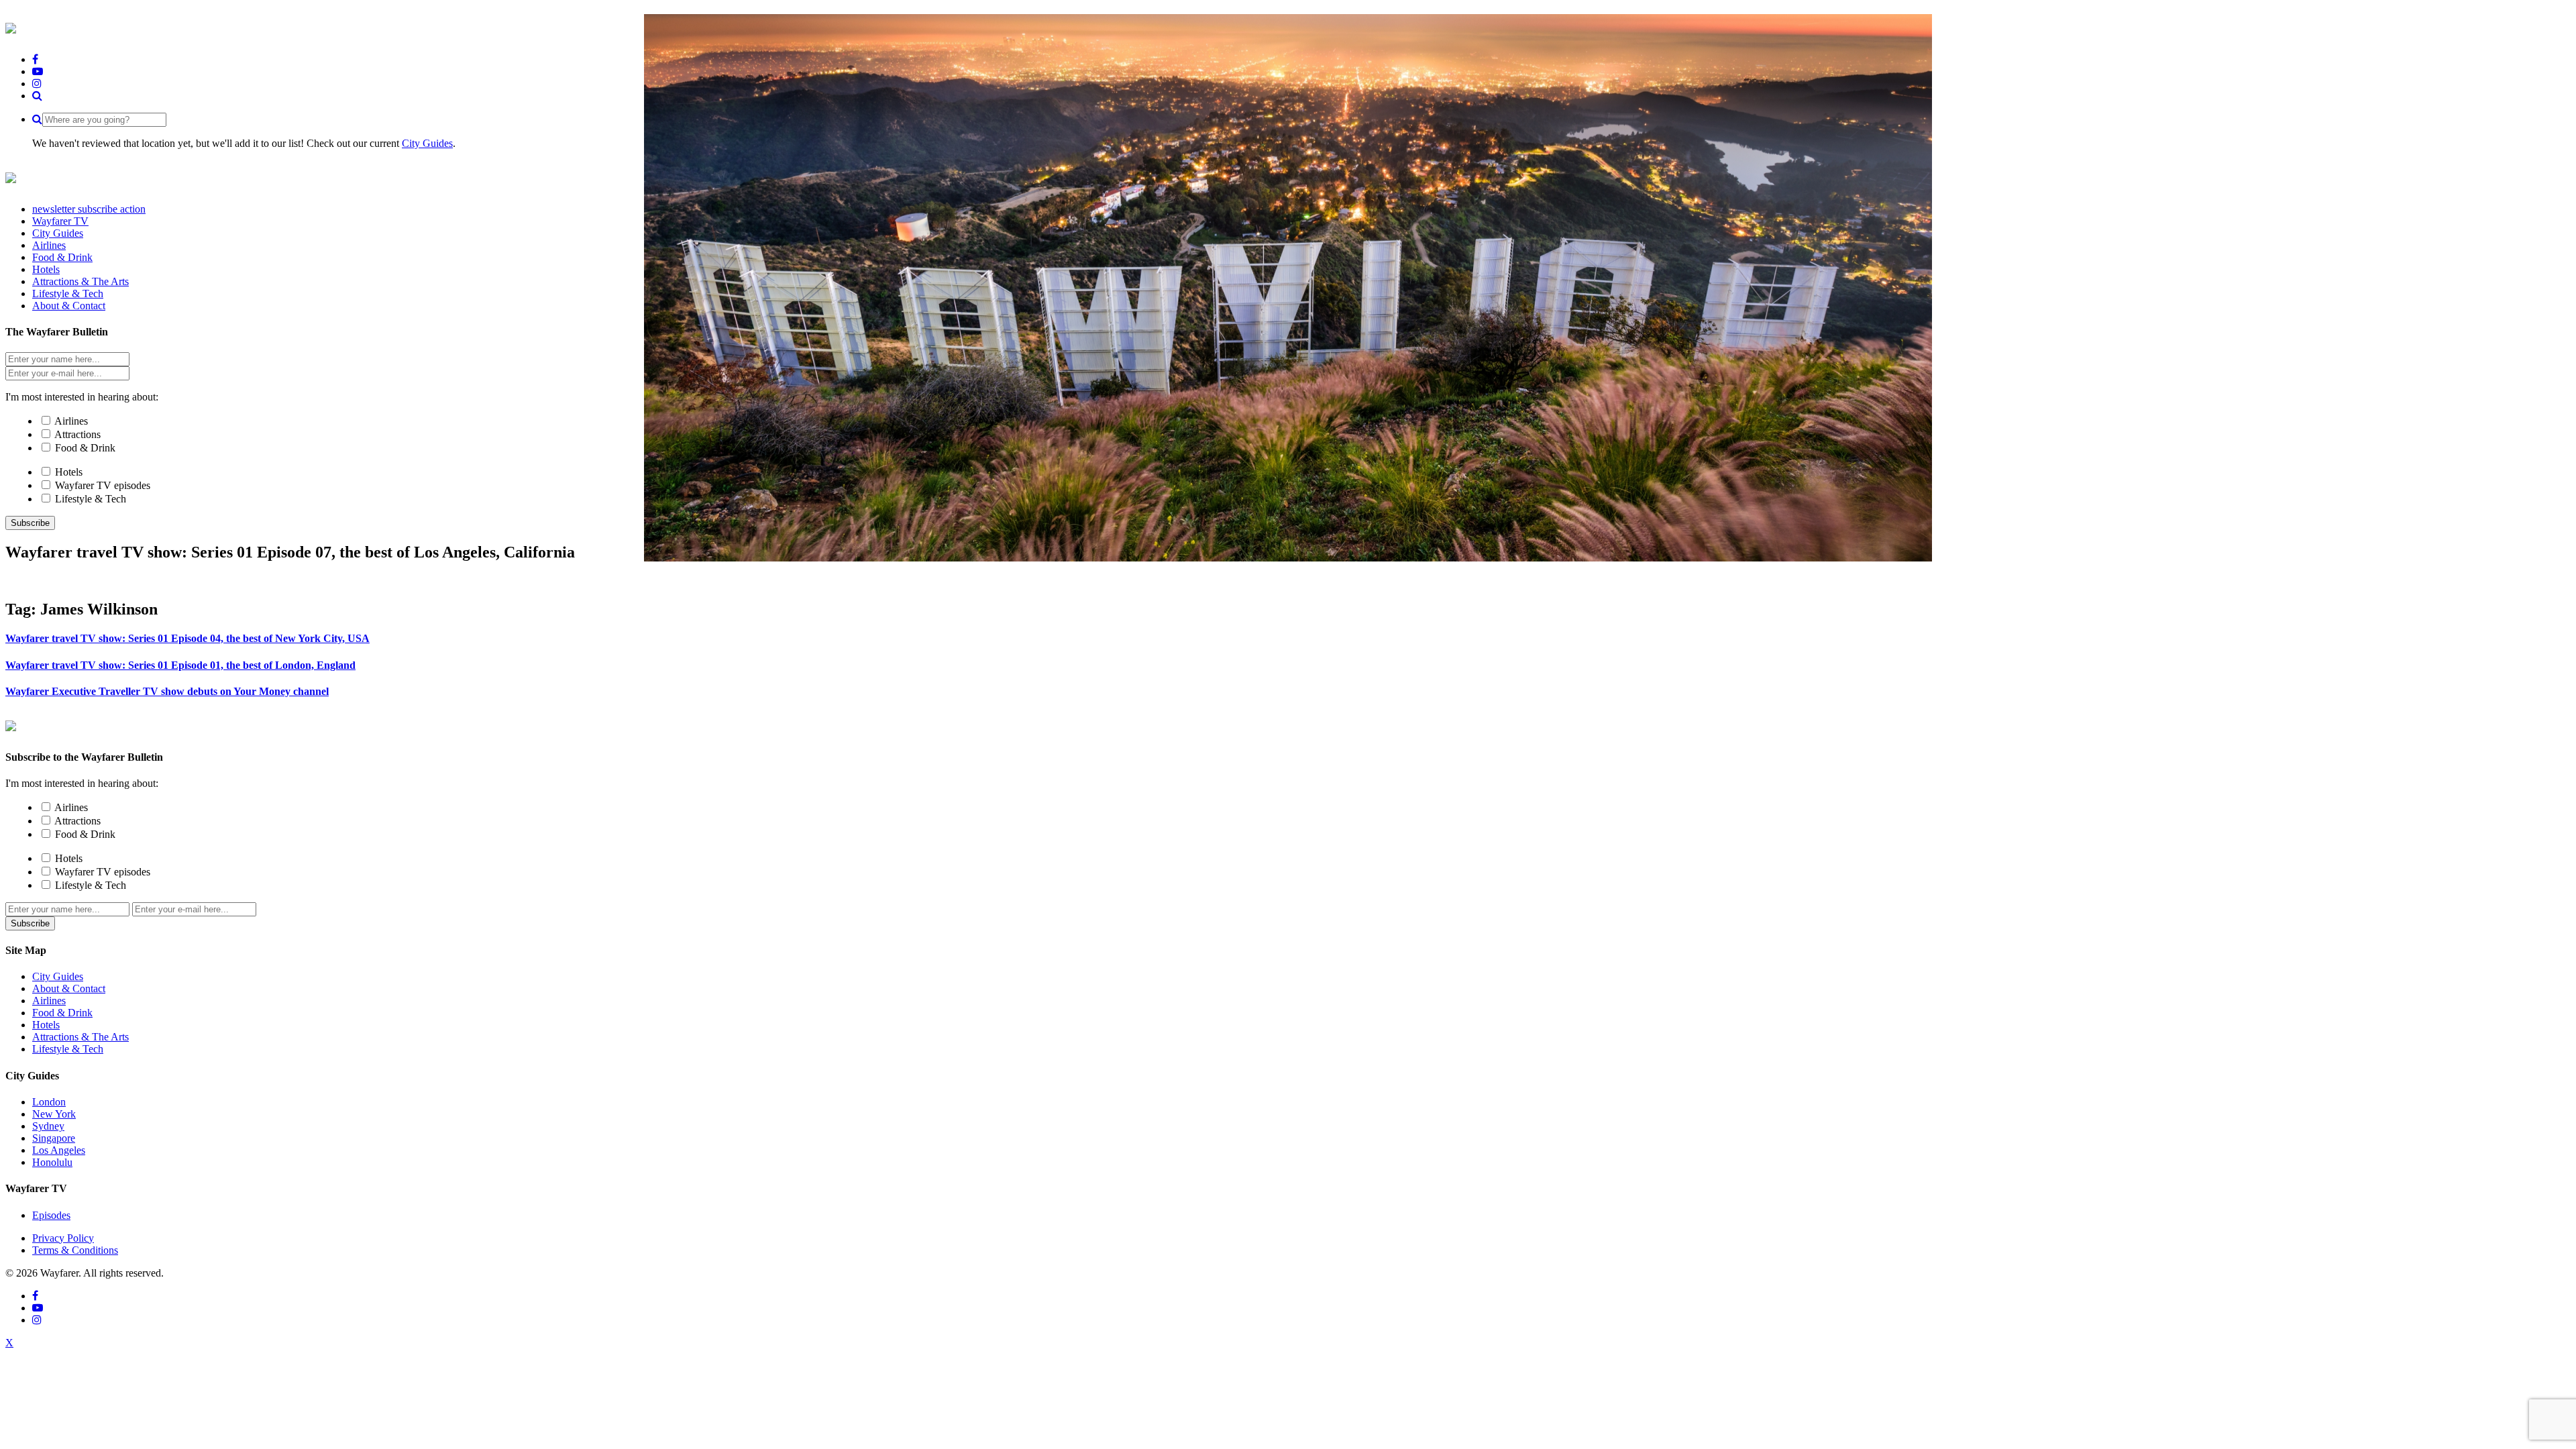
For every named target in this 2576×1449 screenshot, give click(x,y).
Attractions (77, 434)
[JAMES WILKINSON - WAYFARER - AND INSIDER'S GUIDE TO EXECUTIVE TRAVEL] (11, 26)
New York (54, 1114)
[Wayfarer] (11, 724)
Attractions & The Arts (80, 1037)
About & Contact (69, 988)
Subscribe (30, 523)
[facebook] (35, 59)
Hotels (69, 472)
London (49, 1102)
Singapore (54, 1138)
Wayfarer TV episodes (103, 485)
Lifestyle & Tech (91, 499)
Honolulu (52, 1162)
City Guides (427, 143)
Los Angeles (59, 1150)
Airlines (71, 421)
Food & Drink (85, 448)
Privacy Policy (63, 1238)
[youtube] (38, 71)
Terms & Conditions (75, 1250)
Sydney (48, 1126)
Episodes (51, 1215)
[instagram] (37, 84)
